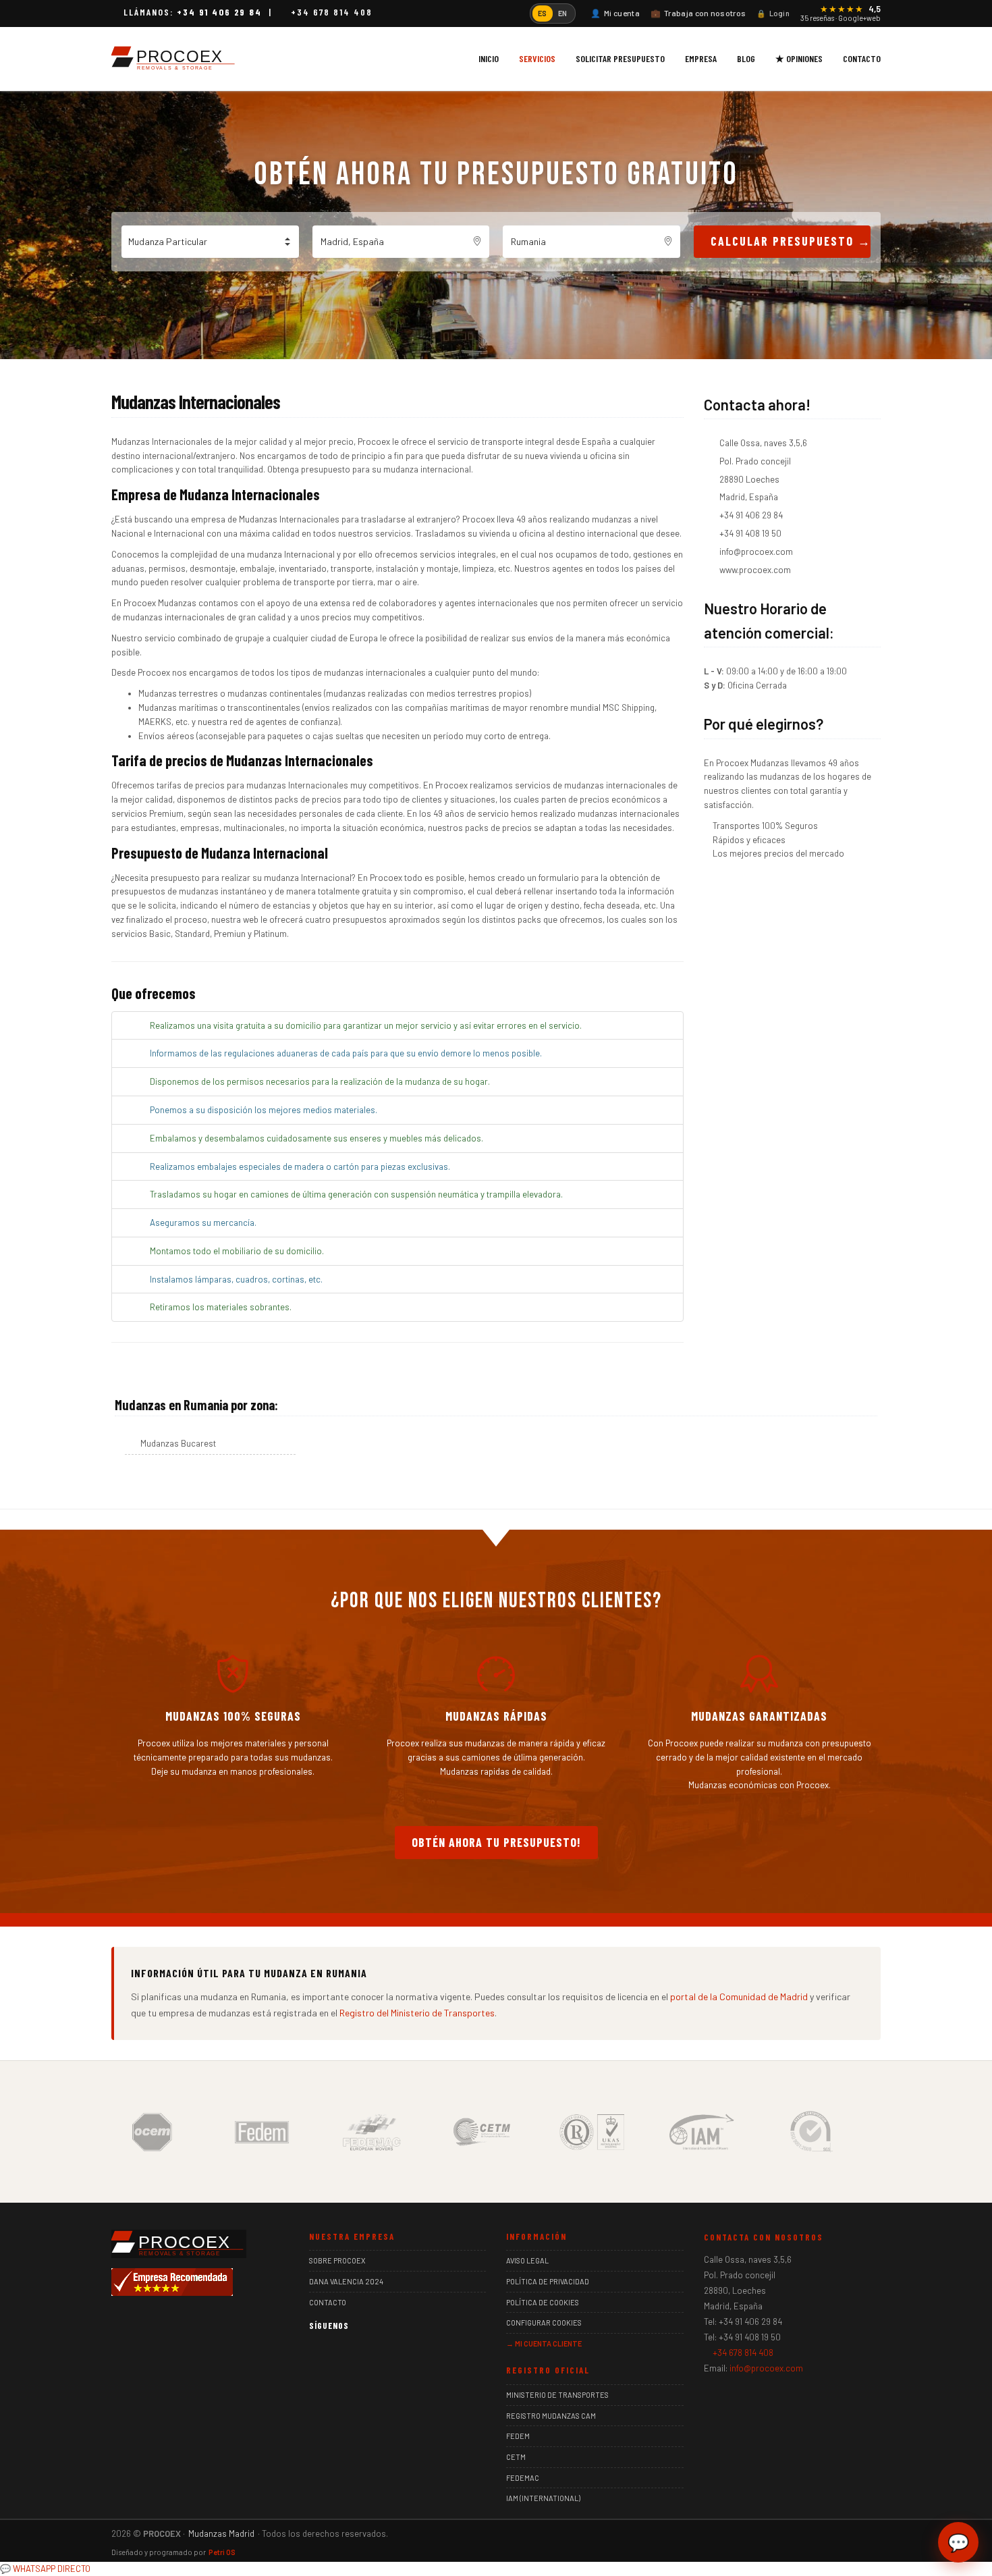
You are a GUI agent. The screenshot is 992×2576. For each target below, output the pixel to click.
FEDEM (518, 2436)
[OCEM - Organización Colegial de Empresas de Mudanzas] (152, 2130)
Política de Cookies (543, 2302)
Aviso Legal (527, 2260)
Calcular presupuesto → (791, 241)
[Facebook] (315, 2352)
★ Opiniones (799, 58)
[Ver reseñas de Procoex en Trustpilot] (396, 2352)
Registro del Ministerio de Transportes (417, 2013)
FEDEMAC (523, 2478)
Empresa (701, 58)
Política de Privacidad (548, 2281)
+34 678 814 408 (332, 12)
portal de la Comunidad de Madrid (739, 1996)
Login (773, 13)
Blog (746, 58)
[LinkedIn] (355, 2352)
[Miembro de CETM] (482, 2130)
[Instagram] (335, 2352)
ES (543, 13)
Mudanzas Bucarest (178, 1443)
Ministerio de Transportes (557, 2395)
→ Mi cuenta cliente (544, 2343)
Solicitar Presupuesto (620, 58)
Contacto (862, 58)
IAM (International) (543, 2498)
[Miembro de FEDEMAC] (372, 2130)
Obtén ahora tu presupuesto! (496, 1842)
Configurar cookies (544, 2323)
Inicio (489, 58)
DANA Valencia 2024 (346, 2281)
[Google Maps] (376, 2352)
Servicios (537, 58)
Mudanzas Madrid (221, 2533)
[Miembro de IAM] (702, 2130)
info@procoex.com (766, 2368)
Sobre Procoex (337, 2260)
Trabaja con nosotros (698, 13)
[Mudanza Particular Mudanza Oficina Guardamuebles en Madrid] (210, 242)
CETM (516, 2457)
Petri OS (222, 2552)
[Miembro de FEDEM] (262, 2130)
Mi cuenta (615, 13)
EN (563, 13)
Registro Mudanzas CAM (551, 2416)
